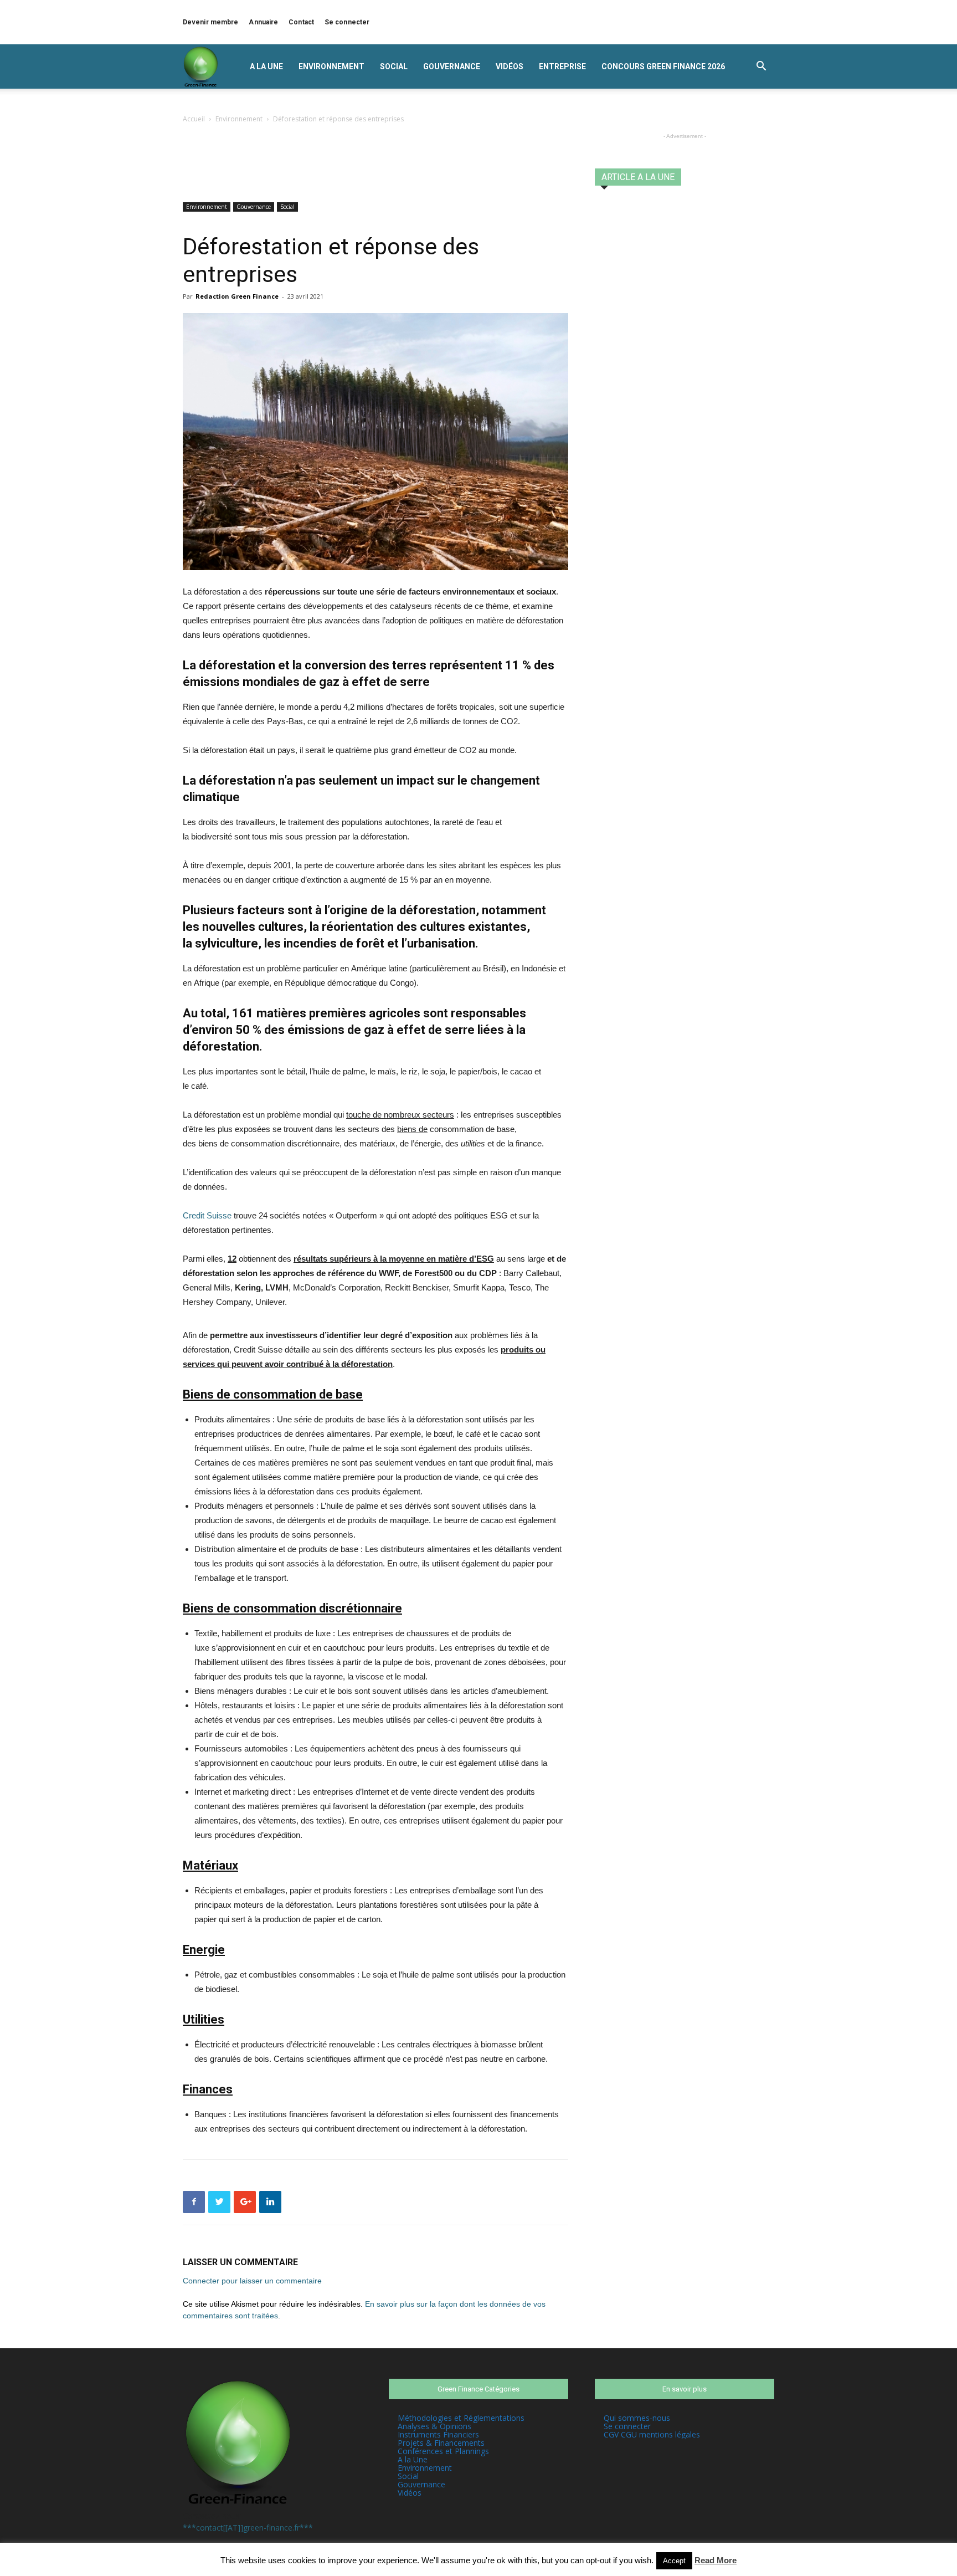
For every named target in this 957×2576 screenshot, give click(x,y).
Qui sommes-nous (637, 2418)
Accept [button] (674, 2561)
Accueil (194, 119)
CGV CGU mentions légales (652, 2434)
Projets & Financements (441, 2443)
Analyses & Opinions (434, 2426)
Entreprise (562, 66)
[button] (761, 67)
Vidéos (510, 66)
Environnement (331, 66)
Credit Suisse (207, 1215)
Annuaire (263, 22)
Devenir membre (210, 22)
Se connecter (347, 22)
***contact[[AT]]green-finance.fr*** (248, 2528)
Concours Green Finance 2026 (663, 66)
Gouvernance (452, 66)
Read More (716, 2560)
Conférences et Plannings (443, 2451)
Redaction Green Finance (237, 296)
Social (394, 66)
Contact (301, 22)
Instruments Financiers (438, 2434)
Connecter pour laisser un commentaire (252, 2281)
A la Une (266, 66)
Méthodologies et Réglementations (461, 2418)
